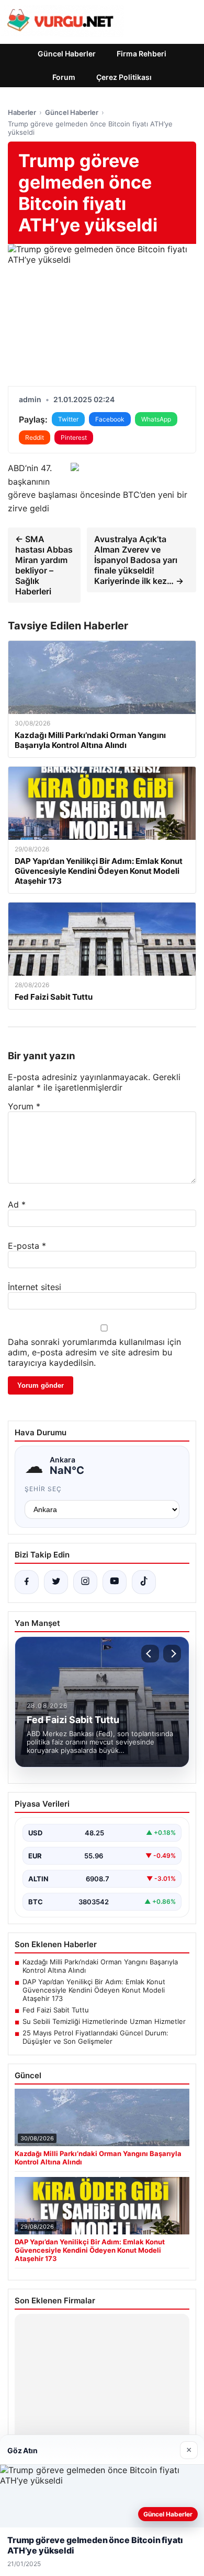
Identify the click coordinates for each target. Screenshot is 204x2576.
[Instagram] (85, 1582)
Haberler (22, 112)
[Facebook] (27, 1582)
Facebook (110, 419)
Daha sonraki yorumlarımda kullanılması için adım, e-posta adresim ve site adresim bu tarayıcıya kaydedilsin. (94, 1352)
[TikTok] (144, 1582)
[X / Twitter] (56, 1582)
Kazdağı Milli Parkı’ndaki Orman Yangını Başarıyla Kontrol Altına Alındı (100, 1966)
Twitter (68, 419)
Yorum (24, 1106)
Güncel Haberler (67, 54)
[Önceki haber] (150, 1654)
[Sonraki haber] (172, 1654)
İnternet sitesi (35, 1287)
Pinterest (74, 437)
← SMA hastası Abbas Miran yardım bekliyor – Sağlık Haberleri (44, 565)
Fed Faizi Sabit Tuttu (56, 2010)
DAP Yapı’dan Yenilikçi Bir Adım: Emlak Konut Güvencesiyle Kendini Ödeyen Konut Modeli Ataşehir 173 (94, 1990)
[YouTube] (115, 1582)
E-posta (27, 1246)
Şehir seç (43, 1489)
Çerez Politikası (124, 77)
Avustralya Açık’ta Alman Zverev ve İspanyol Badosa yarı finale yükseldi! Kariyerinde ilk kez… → (139, 560)
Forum (64, 77)
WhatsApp (156, 419)
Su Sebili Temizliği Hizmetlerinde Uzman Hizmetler (104, 2021)
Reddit (35, 437)
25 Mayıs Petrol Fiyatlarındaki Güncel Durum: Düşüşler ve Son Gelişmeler (95, 2037)
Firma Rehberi (141, 54)
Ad (17, 1204)
